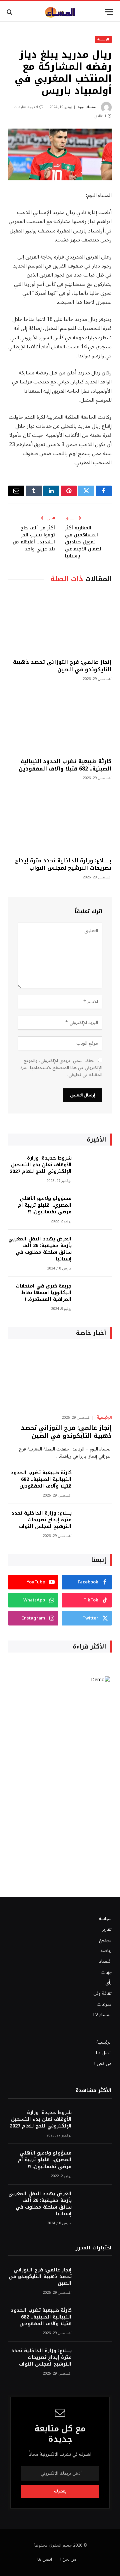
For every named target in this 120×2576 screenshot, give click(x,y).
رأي (108, 1983)
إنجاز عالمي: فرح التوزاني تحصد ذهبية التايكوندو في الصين (62, 666)
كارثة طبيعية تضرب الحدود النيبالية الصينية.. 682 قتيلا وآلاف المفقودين (65, 765)
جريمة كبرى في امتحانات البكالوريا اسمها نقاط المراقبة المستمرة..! (44, 1293)
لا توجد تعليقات (26, 107)
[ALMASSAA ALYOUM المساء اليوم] (60, 12)
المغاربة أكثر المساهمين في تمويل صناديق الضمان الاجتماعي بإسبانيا (84, 542)
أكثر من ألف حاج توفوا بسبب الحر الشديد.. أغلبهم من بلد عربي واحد (34, 538)
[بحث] (10, 12)
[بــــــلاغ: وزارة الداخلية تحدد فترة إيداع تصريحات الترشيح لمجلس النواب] (60, 821)
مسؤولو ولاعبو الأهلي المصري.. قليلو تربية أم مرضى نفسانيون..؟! (45, 1205)
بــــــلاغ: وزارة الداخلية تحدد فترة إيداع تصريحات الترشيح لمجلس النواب (63, 864)
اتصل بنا (104, 2053)
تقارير (107, 1929)
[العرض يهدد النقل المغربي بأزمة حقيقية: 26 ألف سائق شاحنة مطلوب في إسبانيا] (95, 1248)
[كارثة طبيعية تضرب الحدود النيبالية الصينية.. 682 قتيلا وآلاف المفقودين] (60, 722)
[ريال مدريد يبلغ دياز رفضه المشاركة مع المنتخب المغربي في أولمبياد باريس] (60, 154)
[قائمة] (109, 12)
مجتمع (105, 1940)
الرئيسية (103, 39)
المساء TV (102, 2015)
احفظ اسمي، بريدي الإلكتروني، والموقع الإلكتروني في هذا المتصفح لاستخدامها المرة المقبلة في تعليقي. (61, 1068)
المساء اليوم (87, 107)
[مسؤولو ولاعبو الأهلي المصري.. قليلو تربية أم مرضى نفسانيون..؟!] (95, 1208)
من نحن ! (103, 2064)
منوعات (104, 2004)
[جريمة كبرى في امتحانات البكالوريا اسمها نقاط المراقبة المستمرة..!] (95, 1295)
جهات (106, 1972)
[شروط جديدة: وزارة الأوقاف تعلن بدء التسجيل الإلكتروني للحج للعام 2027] (95, 1167)
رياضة (106, 1951)
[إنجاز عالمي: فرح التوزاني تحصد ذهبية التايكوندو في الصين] (60, 622)
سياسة (105, 1919)
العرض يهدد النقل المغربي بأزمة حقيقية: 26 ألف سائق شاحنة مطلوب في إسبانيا (40, 1249)
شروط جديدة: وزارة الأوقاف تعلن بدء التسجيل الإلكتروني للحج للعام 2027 (41, 1165)
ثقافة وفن (102, 1993)
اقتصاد (105, 1961)
